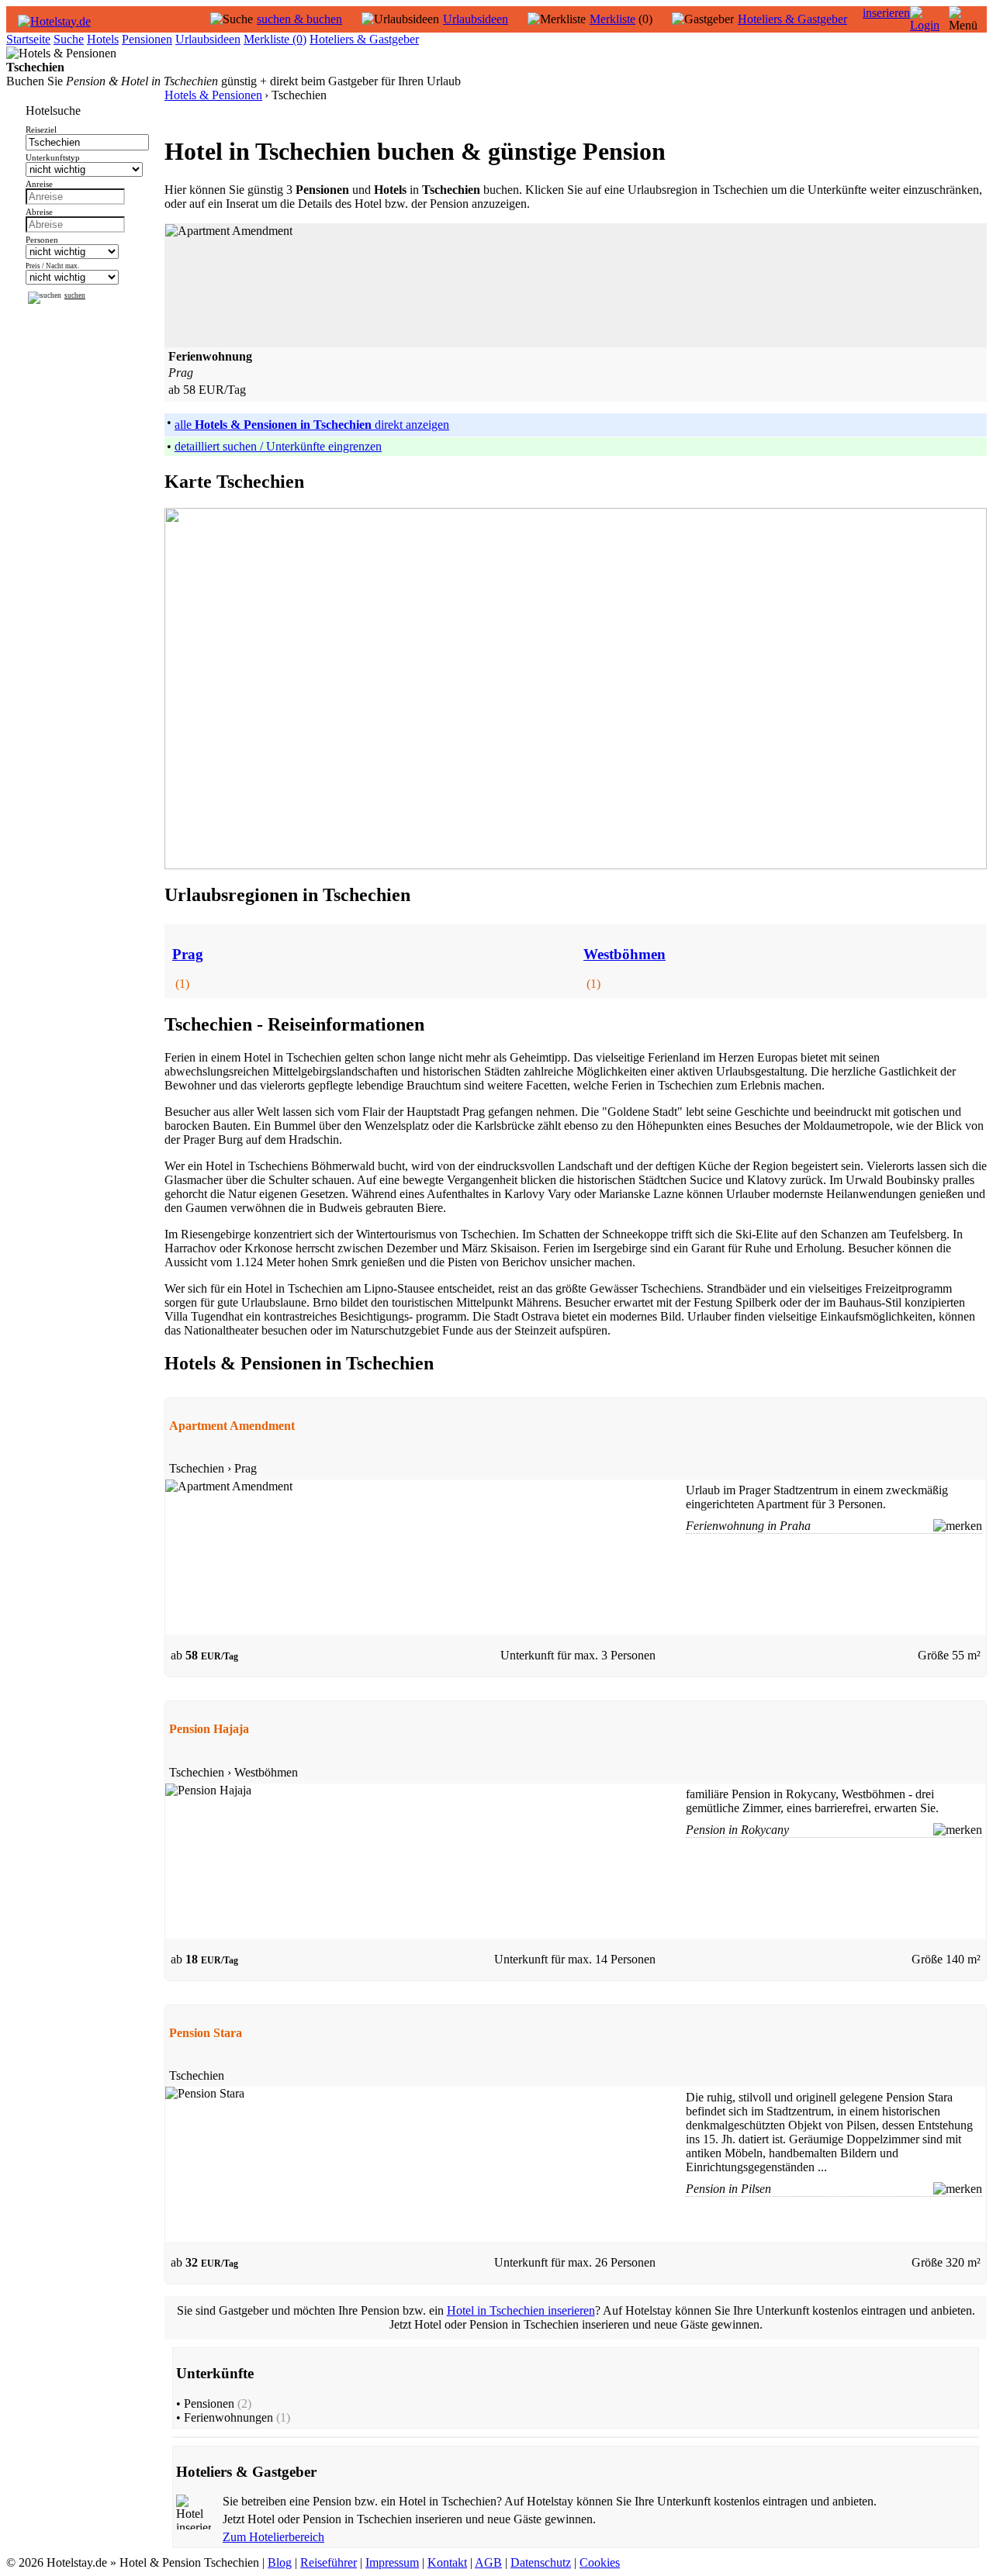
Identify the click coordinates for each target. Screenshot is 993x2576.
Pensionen (147, 39)
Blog (280, 2562)
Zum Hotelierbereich (273, 2537)
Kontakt (447, 2562)
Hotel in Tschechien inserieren (521, 2310)
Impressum (392, 2562)
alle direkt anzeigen (312, 425)
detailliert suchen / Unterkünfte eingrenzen (278, 446)
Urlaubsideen (476, 19)
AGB (488, 2562)
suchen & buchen (299, 19)
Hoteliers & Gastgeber (792, 19)
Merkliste (612, 19)
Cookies (600, 2562)
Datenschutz (541, 2562)
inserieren (886, 13)
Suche (69, 39)
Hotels (103, 39)
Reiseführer (329, 2562)
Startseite (28, 39)
